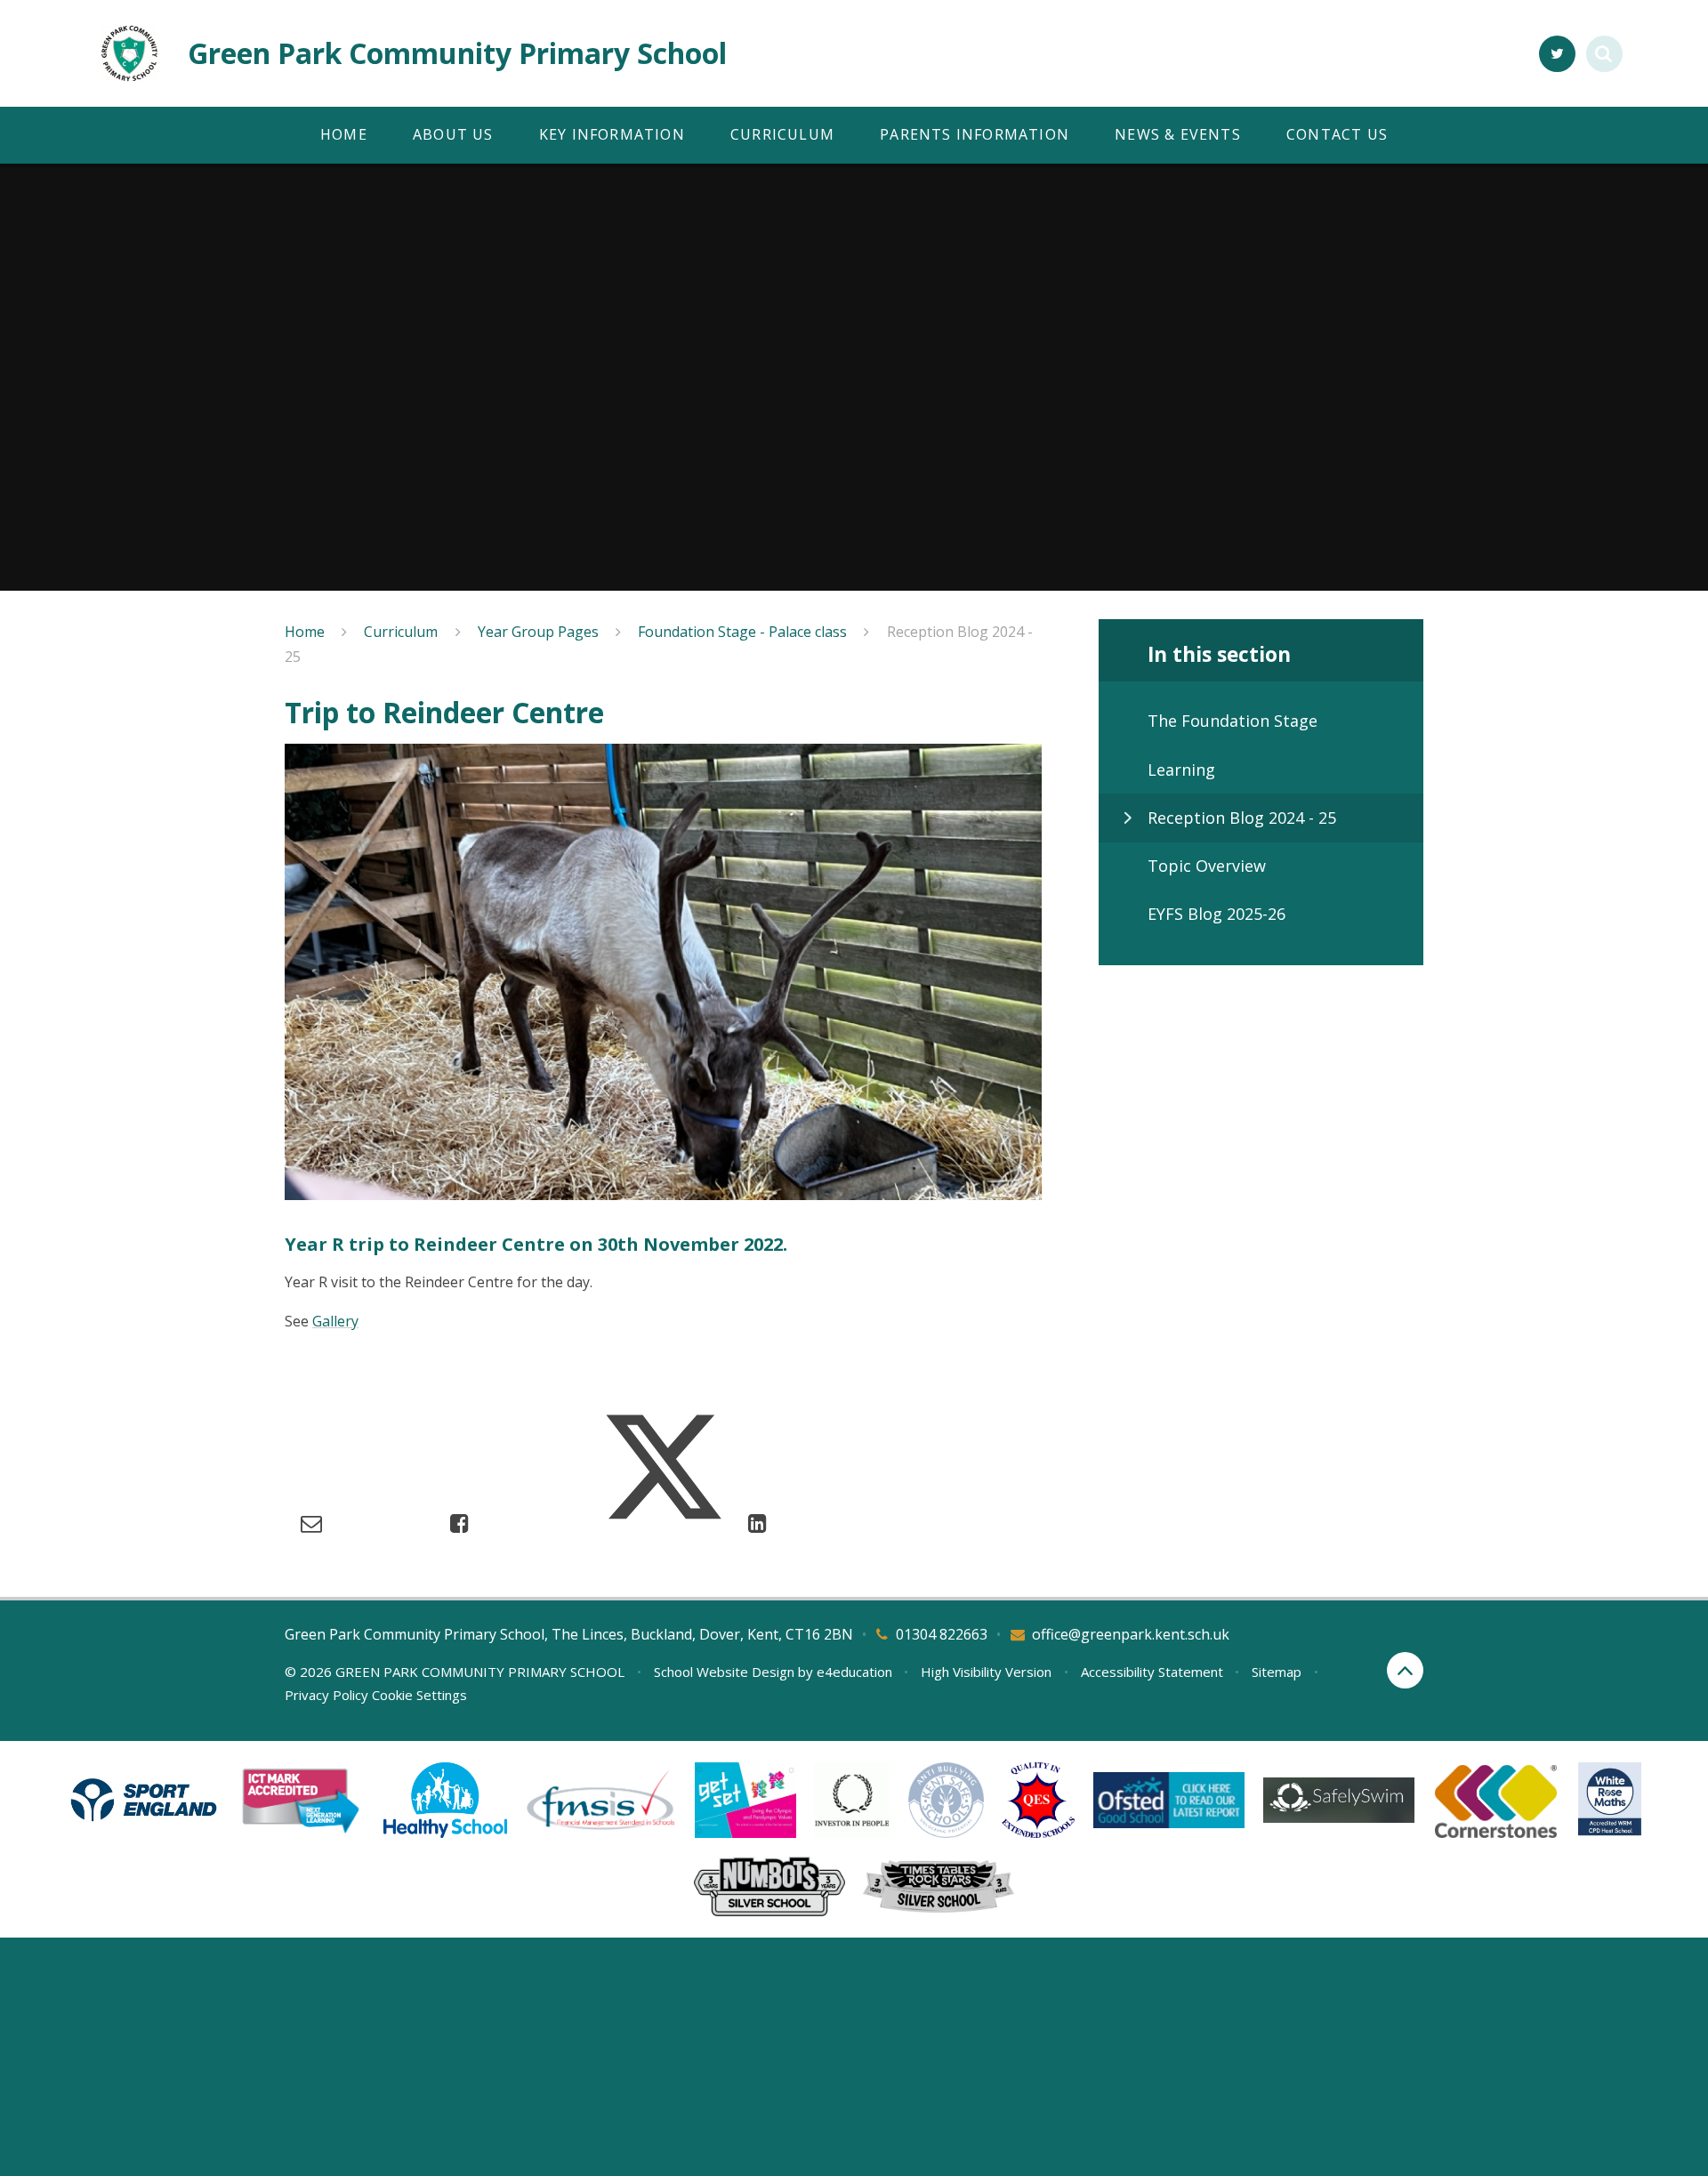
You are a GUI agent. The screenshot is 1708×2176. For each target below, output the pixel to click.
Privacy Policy (326, 1695)
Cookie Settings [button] (419, 1695)
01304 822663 (942, 1634)
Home (305, 632)
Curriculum (401, 632)
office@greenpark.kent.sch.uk (1131, 1634)
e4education (854, 1672)
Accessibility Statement (1152, 1672)
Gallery (335, 1321)
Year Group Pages (538, 632)
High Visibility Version (986, 1672)
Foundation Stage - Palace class (742, 632)
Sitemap (1277, 1672)
